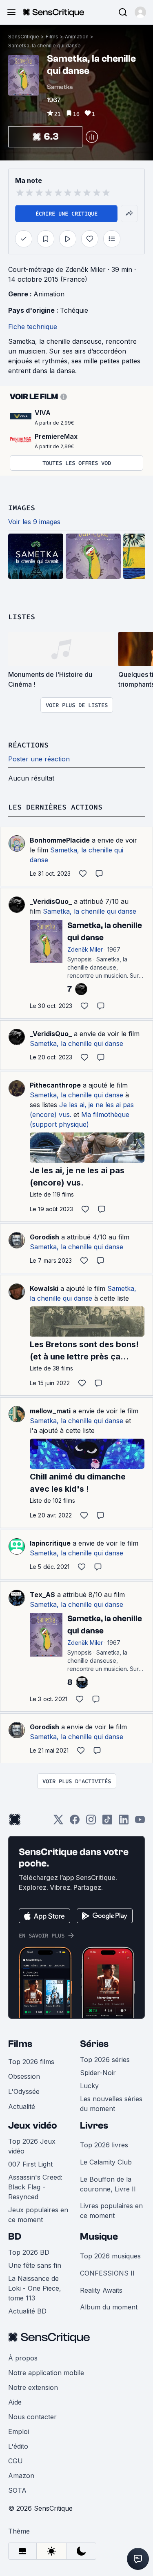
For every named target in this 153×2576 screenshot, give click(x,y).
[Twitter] (58, 1822)
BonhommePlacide (60, 840)
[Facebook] (75, 1822)
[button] (140, 12)
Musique (99, 2237)
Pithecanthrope (55, 1085)
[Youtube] (140, 1822)
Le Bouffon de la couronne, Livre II (108, 2184)
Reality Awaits (101, 2290)
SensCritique (24, 37)
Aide (15, 2402)
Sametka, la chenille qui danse (44, 46)
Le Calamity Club (106, 2162)
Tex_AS (42, 1595)
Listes (22, 617)
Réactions (28, 745)
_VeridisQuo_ (51, 901)
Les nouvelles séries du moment (111, 2104)
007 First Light (30, 2164)
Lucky (89, 2086)
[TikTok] (107, 1822)
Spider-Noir (98, 2073)
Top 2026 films (31, 2062)
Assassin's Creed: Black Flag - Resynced (35, 2187)
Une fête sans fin (35, 2265)
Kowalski (44, 1288)
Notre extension (33, 2387)
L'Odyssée (24, 2091)
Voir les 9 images (34, 522)
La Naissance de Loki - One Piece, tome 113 (35, 2288)
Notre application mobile (46, 2373)
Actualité (22, 2107)
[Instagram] (91, 1822)
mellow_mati (50, 1411)
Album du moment (109, 2307)
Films (52, 37)
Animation (77, 37)
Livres (94, 2126)
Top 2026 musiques (110, 2256)
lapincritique (50, 1543)
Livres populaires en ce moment (111, 2211)
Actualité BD (27, 2311)
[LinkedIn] (124, 1822)
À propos (23, 2358)
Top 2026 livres (104, 2145)
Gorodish (44, 1237)
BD (15, 2237)
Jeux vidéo (33, 2126)
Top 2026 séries (105, 2060)
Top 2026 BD (29, 2252)
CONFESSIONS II (107, 2273)
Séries (94, 2044)
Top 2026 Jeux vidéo (32, 2146)
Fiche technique (33, 327)
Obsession (24, 2076)
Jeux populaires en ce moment (38, 2215)
